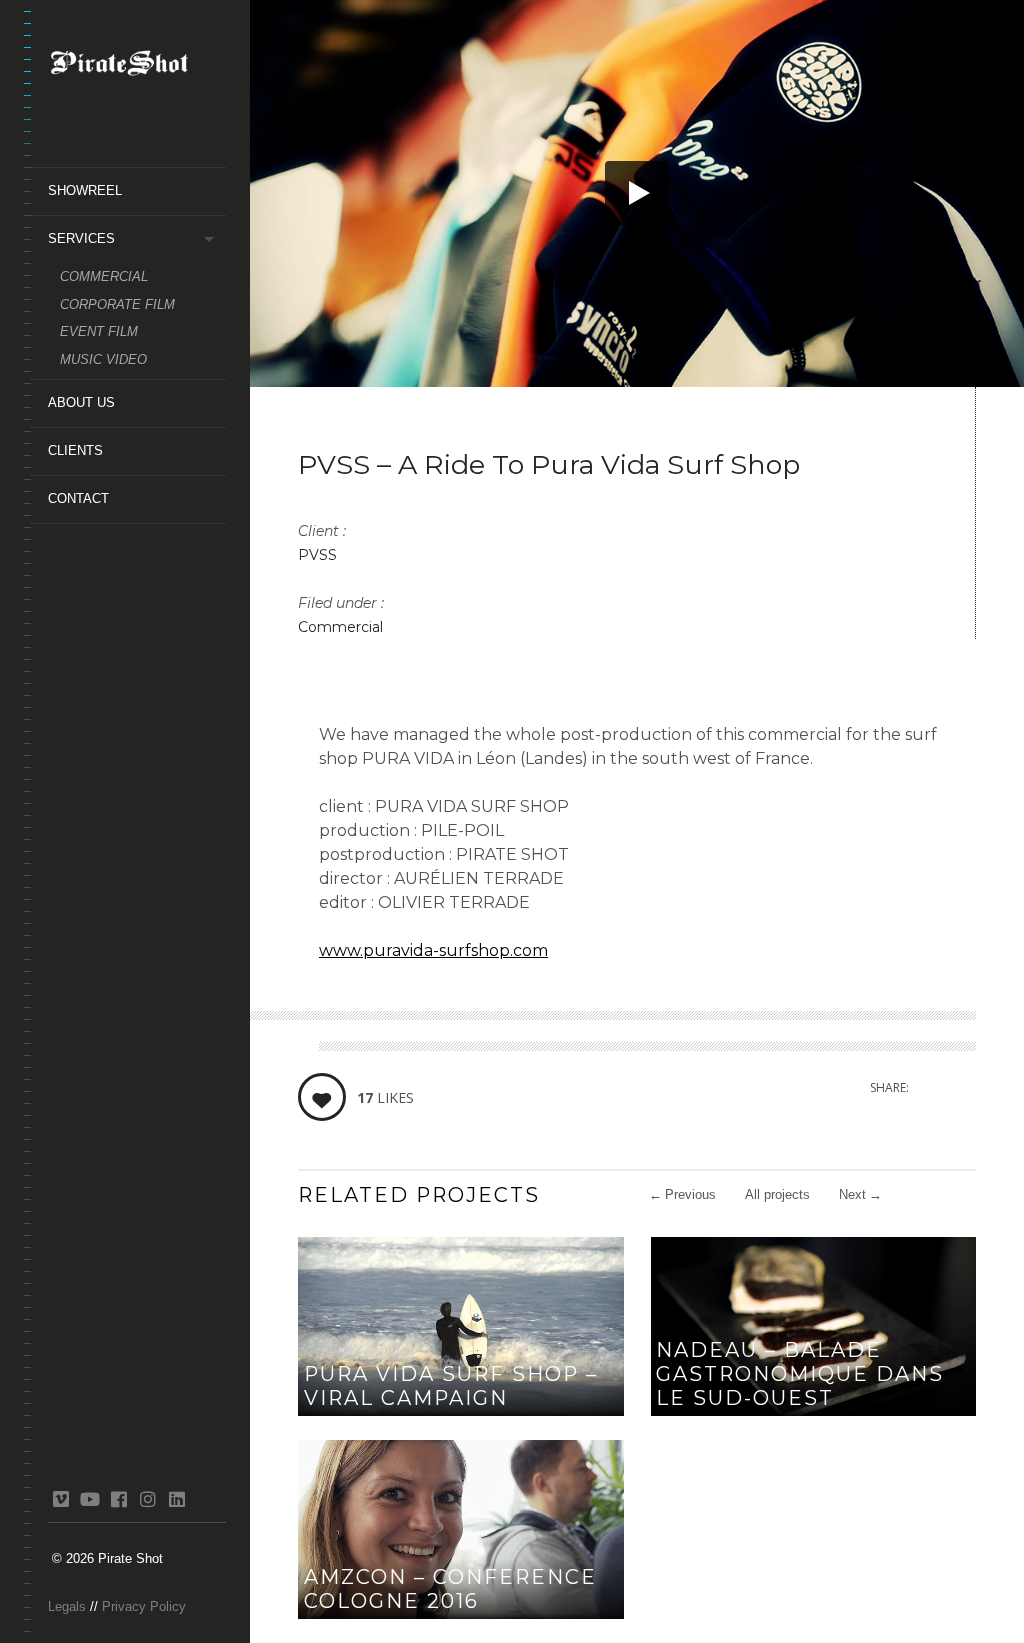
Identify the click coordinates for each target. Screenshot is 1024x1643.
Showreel (85, 190)
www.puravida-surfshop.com (433, 950)
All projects (777, 1194)
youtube (89, 1499)
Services (81, 238)
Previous (682, 1194)
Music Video (103, 359)
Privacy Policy (144, 1606)
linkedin (176, 1499)
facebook (118, 1499)
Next (860, 1194)
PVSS (317, 555)
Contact (78, 498)
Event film (99, 331)
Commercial (104, 276)
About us (81, 402)
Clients (75, 450)
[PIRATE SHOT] (137, 67)
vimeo (60, 1499)
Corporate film (117, 304)
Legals (67, 1606)
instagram (147, 1499)
